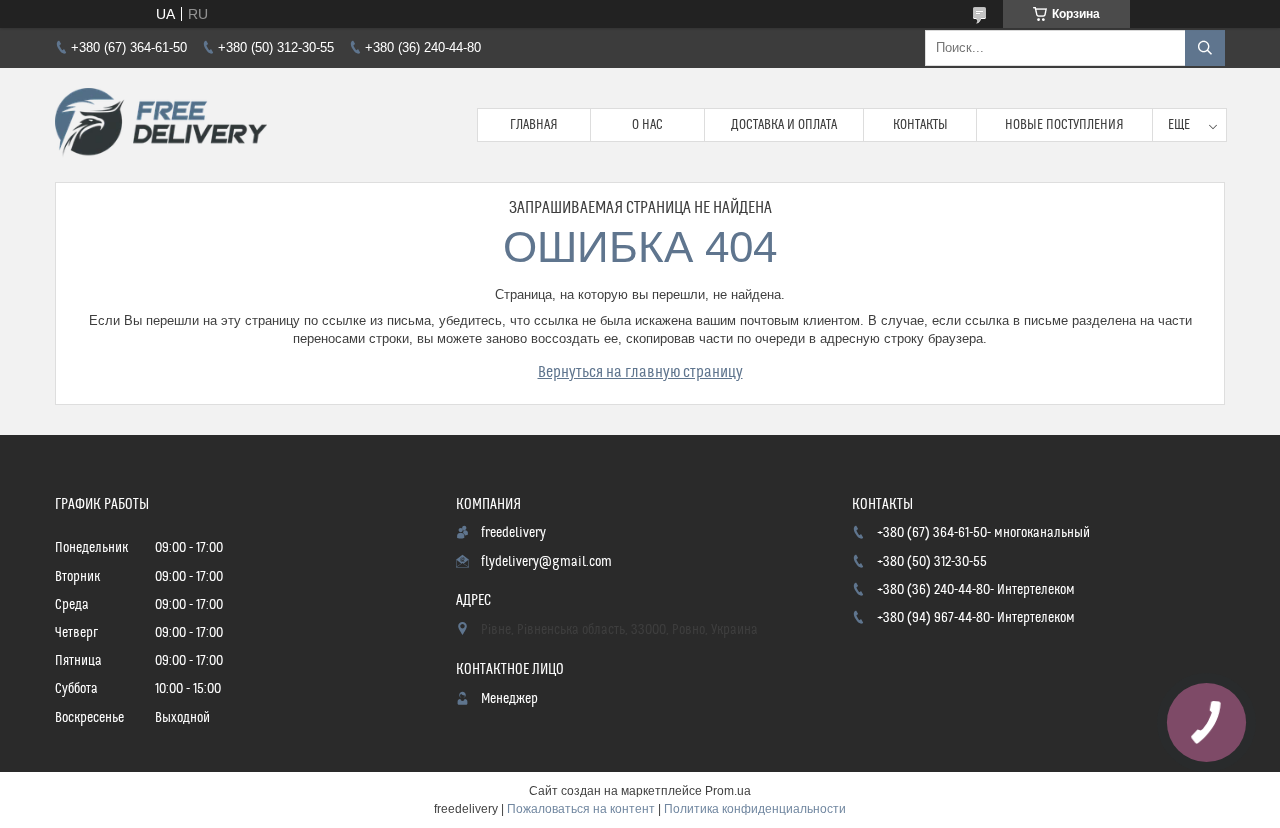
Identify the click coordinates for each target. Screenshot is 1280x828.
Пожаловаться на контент (581, 809)
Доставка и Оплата (784, 125)
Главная (534, 125)
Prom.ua (728, 791)
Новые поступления (1064, 125)
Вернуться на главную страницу (640, 372)
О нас (647, 125)
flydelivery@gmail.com (546, 562)
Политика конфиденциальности (755, 809)
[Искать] (1205, 48)
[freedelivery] (161, 125)
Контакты (920, 125)
